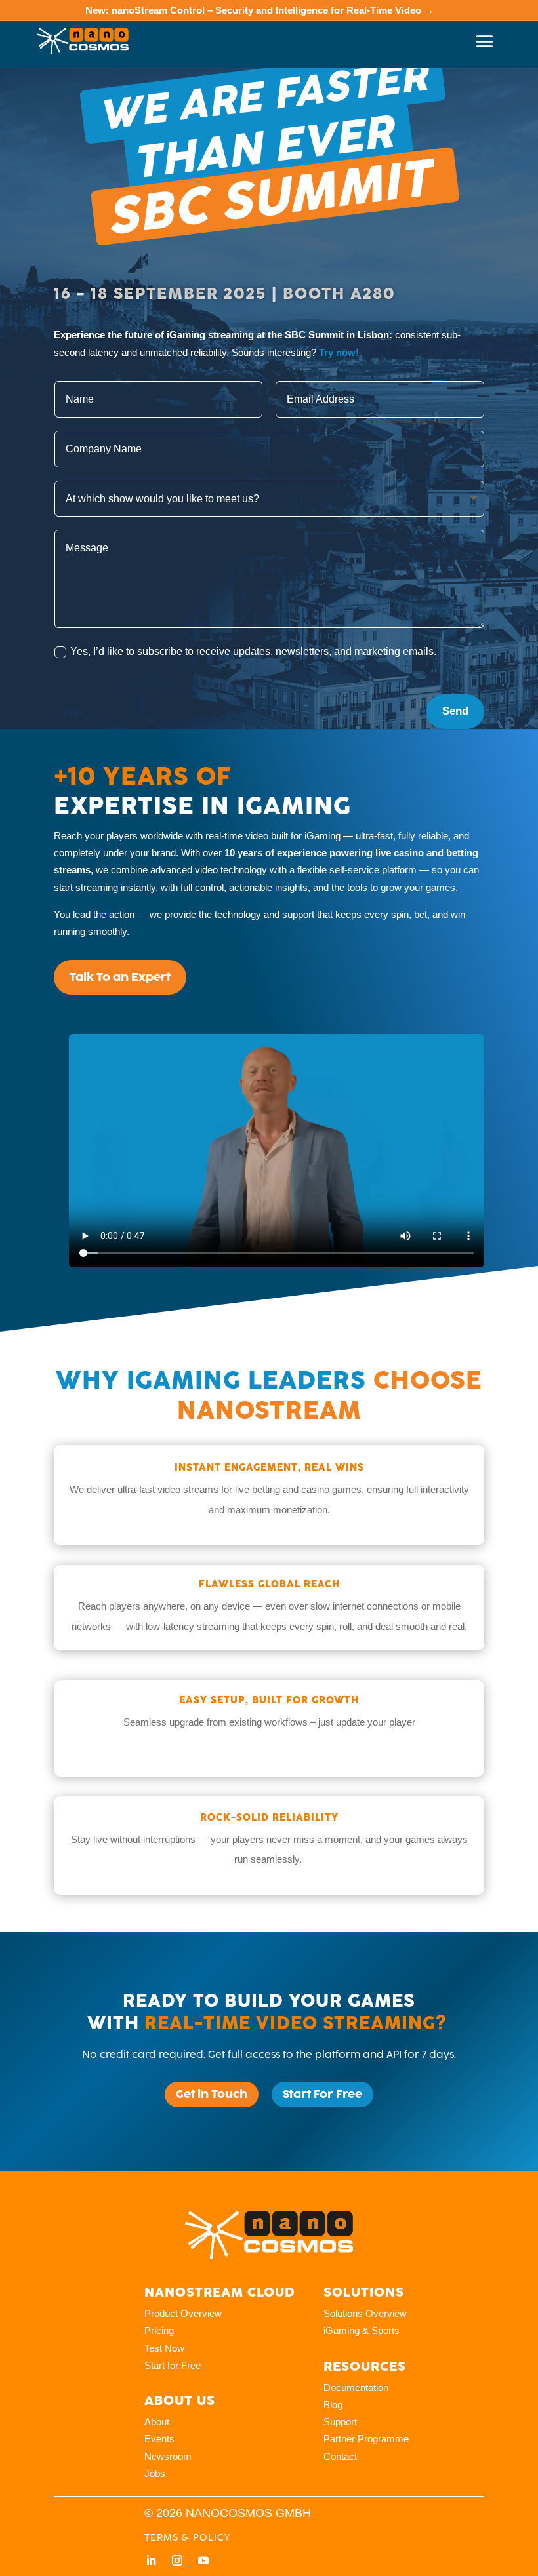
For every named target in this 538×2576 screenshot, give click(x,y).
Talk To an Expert (120, 977)
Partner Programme (366, 2439)
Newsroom (168, 2456)
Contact (340, 2456)
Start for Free (173, 2365)
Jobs (155, 2473)
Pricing (159, 2330)
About (157, 2422)
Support (340, 2422)
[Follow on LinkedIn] (151, 2560)
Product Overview (183, 2313)
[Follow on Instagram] (177, 2560)
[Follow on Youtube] (203, 2560)
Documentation (356, 2388)
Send (455, 711)
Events (159, 2439)
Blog (333, 2405)
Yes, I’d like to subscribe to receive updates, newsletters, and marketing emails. (253, 651)
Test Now (164, 2348)
